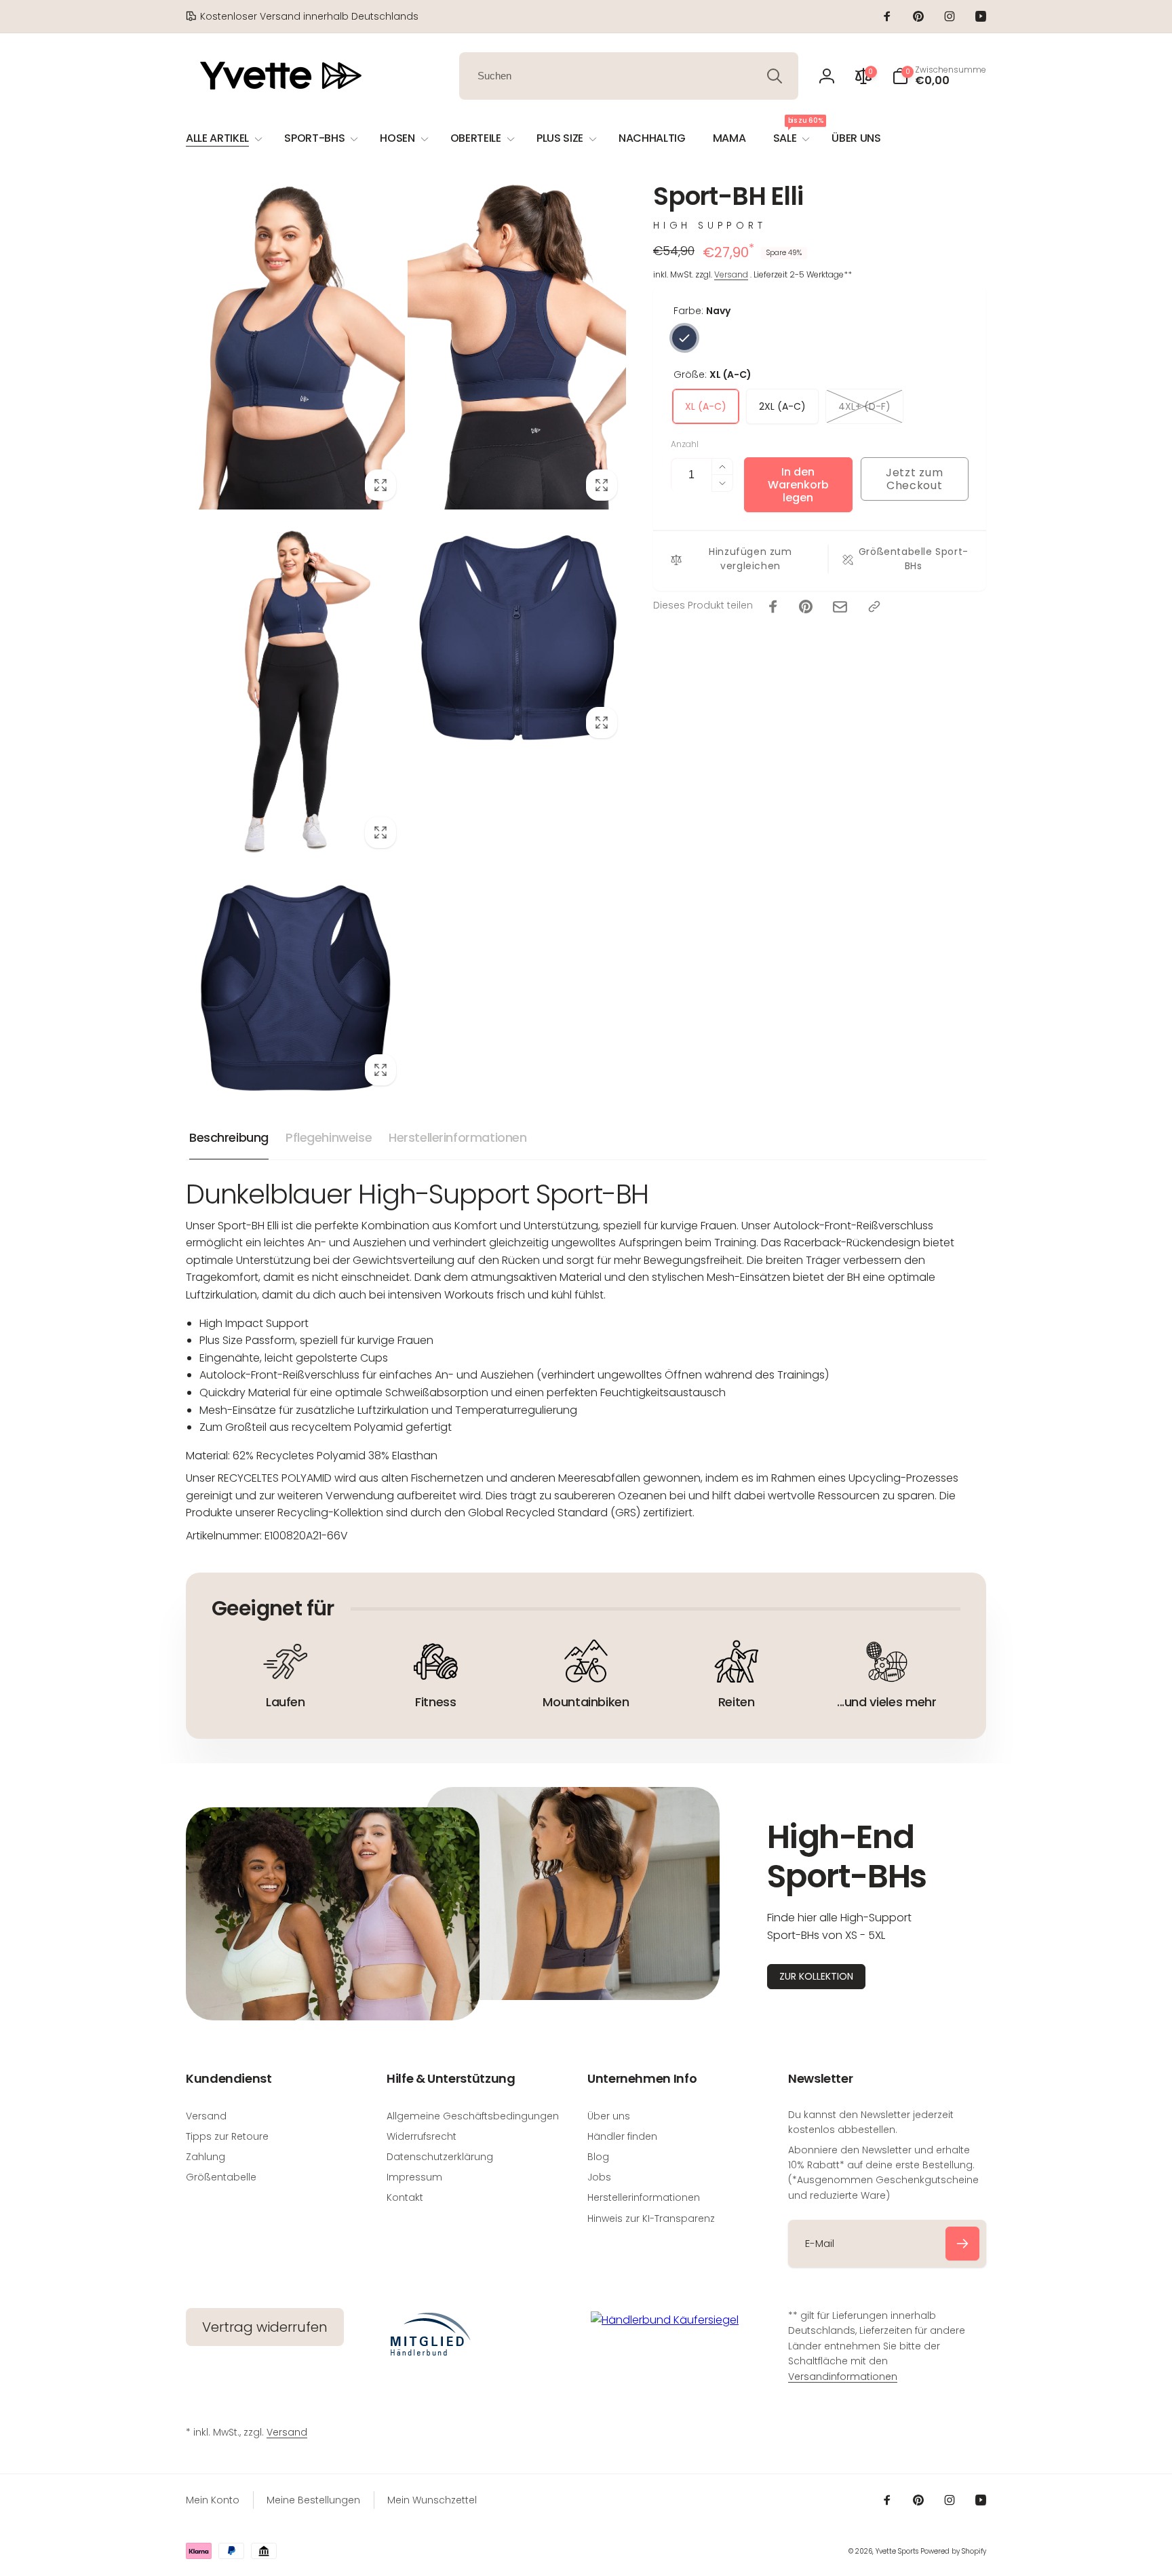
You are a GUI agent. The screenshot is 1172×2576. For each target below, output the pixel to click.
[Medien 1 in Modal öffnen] (295, 345)
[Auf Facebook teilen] (773, 607)
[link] (302, 16)
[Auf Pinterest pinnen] (806, 607)
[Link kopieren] (874, 607)
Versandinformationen (843, 2377)
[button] (939, 76)
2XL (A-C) (782, 407)
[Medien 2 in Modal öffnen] (517, 345)
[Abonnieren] (962, 2244)
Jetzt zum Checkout (914, 479)
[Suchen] (775, 76)
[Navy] (684, 338)
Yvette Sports (897, 2551)
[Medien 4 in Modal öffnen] (517, 638)
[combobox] (629, 76)
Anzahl (685, 445)
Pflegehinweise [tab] (329, 1137)
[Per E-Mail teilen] (840, 607)
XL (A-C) (706, 407)
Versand (731, 275)
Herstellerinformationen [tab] (457, 1137)
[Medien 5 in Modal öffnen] (295, 985)
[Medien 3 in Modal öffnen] (295, 693)
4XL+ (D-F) (864, 407)
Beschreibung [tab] (229, 1137)
